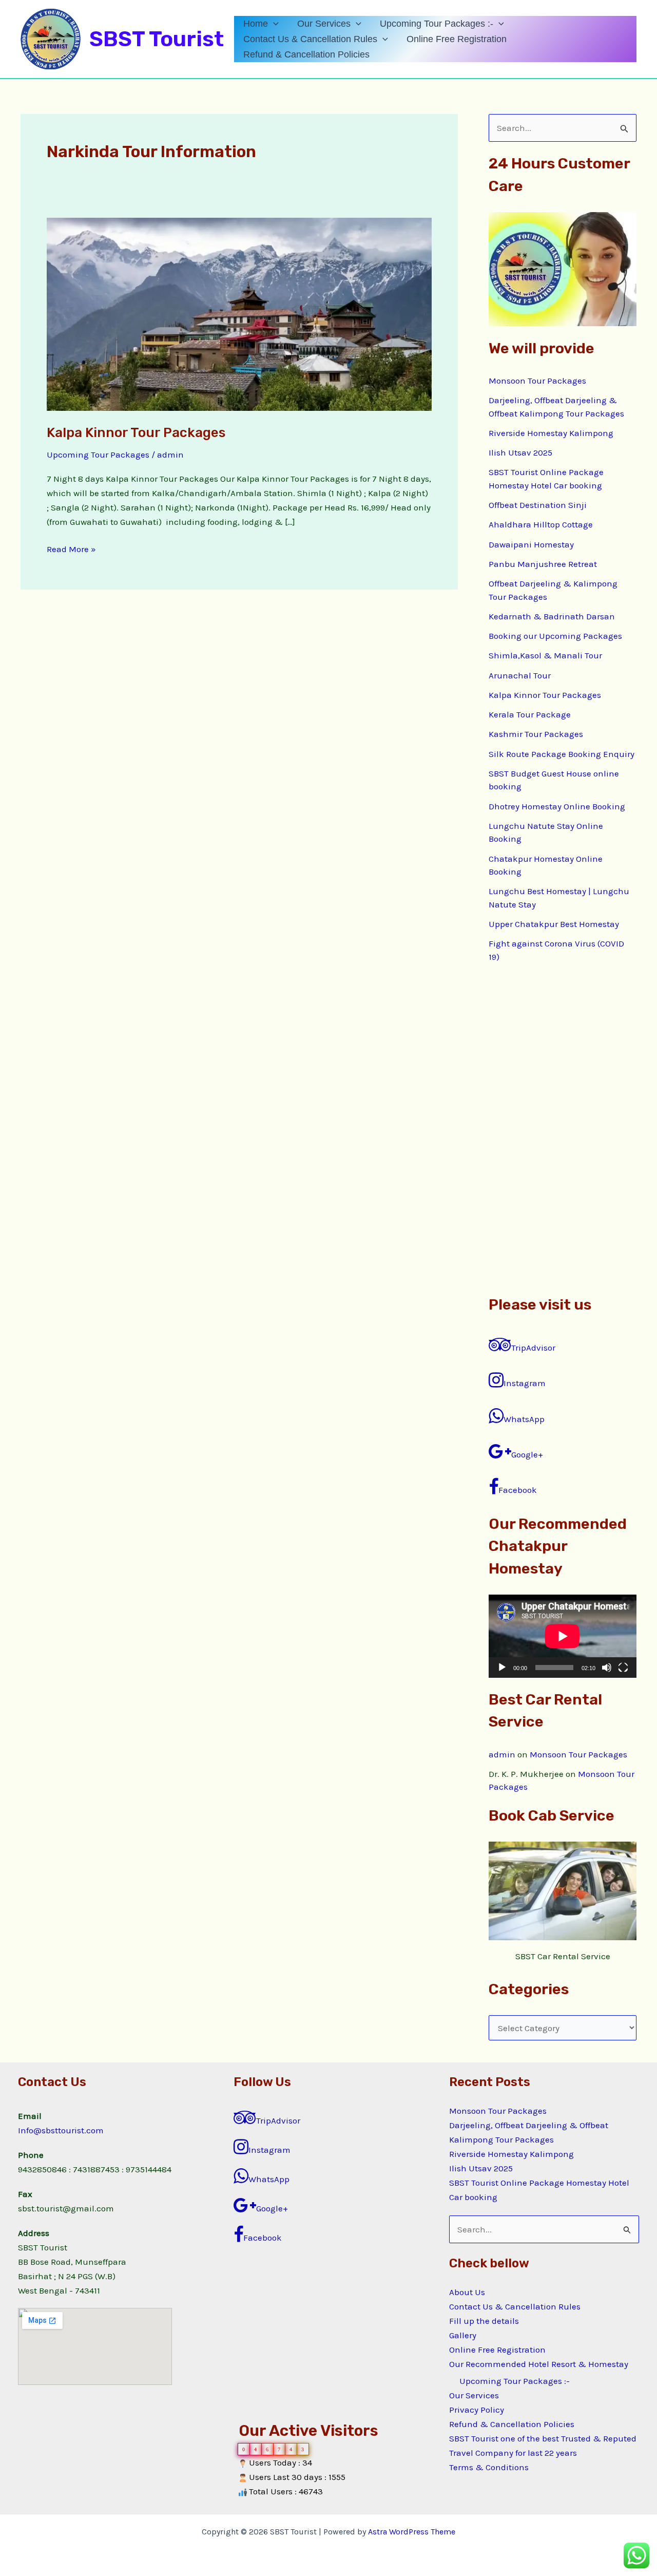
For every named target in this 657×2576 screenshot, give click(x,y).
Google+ (527, 1454)
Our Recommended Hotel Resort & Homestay (539, 2364)
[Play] (502, 1668)
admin (502, 1754)
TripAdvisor (533, 1348)
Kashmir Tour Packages (536, 734)
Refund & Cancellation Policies (306, 54)
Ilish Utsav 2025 (520, 452)
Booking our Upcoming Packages (555, 636)
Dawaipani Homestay (531, 544)
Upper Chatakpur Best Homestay (554, 924)
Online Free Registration (457, 39)
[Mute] (607, 1668)
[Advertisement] (563, 1129)
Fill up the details (484, 2321)
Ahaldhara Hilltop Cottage (541, 524)
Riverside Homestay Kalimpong (551, 433)
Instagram (525, 1383)
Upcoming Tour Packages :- (437, 24)
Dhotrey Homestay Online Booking (557, 806)
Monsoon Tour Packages (537, 381)
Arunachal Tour (520, 675)
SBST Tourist (157, 39)
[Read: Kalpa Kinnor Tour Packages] (239, 313)
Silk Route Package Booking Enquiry (562, 754)
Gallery (463, 2335)
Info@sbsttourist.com (61, 2130)
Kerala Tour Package (530, 714)
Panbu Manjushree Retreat (543, 564)
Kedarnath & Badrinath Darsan (552, 616)
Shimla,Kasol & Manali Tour (545, 655)
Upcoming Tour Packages (98, 454)
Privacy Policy (477, 2410)
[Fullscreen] (623, 1668)
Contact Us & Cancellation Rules (310, 39)
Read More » (71, 548)
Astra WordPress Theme (412, 2532)
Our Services (324, 24)
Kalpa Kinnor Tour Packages (136, 433)
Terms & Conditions (489, 2467)
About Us (467, 2292)
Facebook (518, 1490)
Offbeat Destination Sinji (538, 505)
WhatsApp (524, 1419)
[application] (273, 24)
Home (256, 24)
